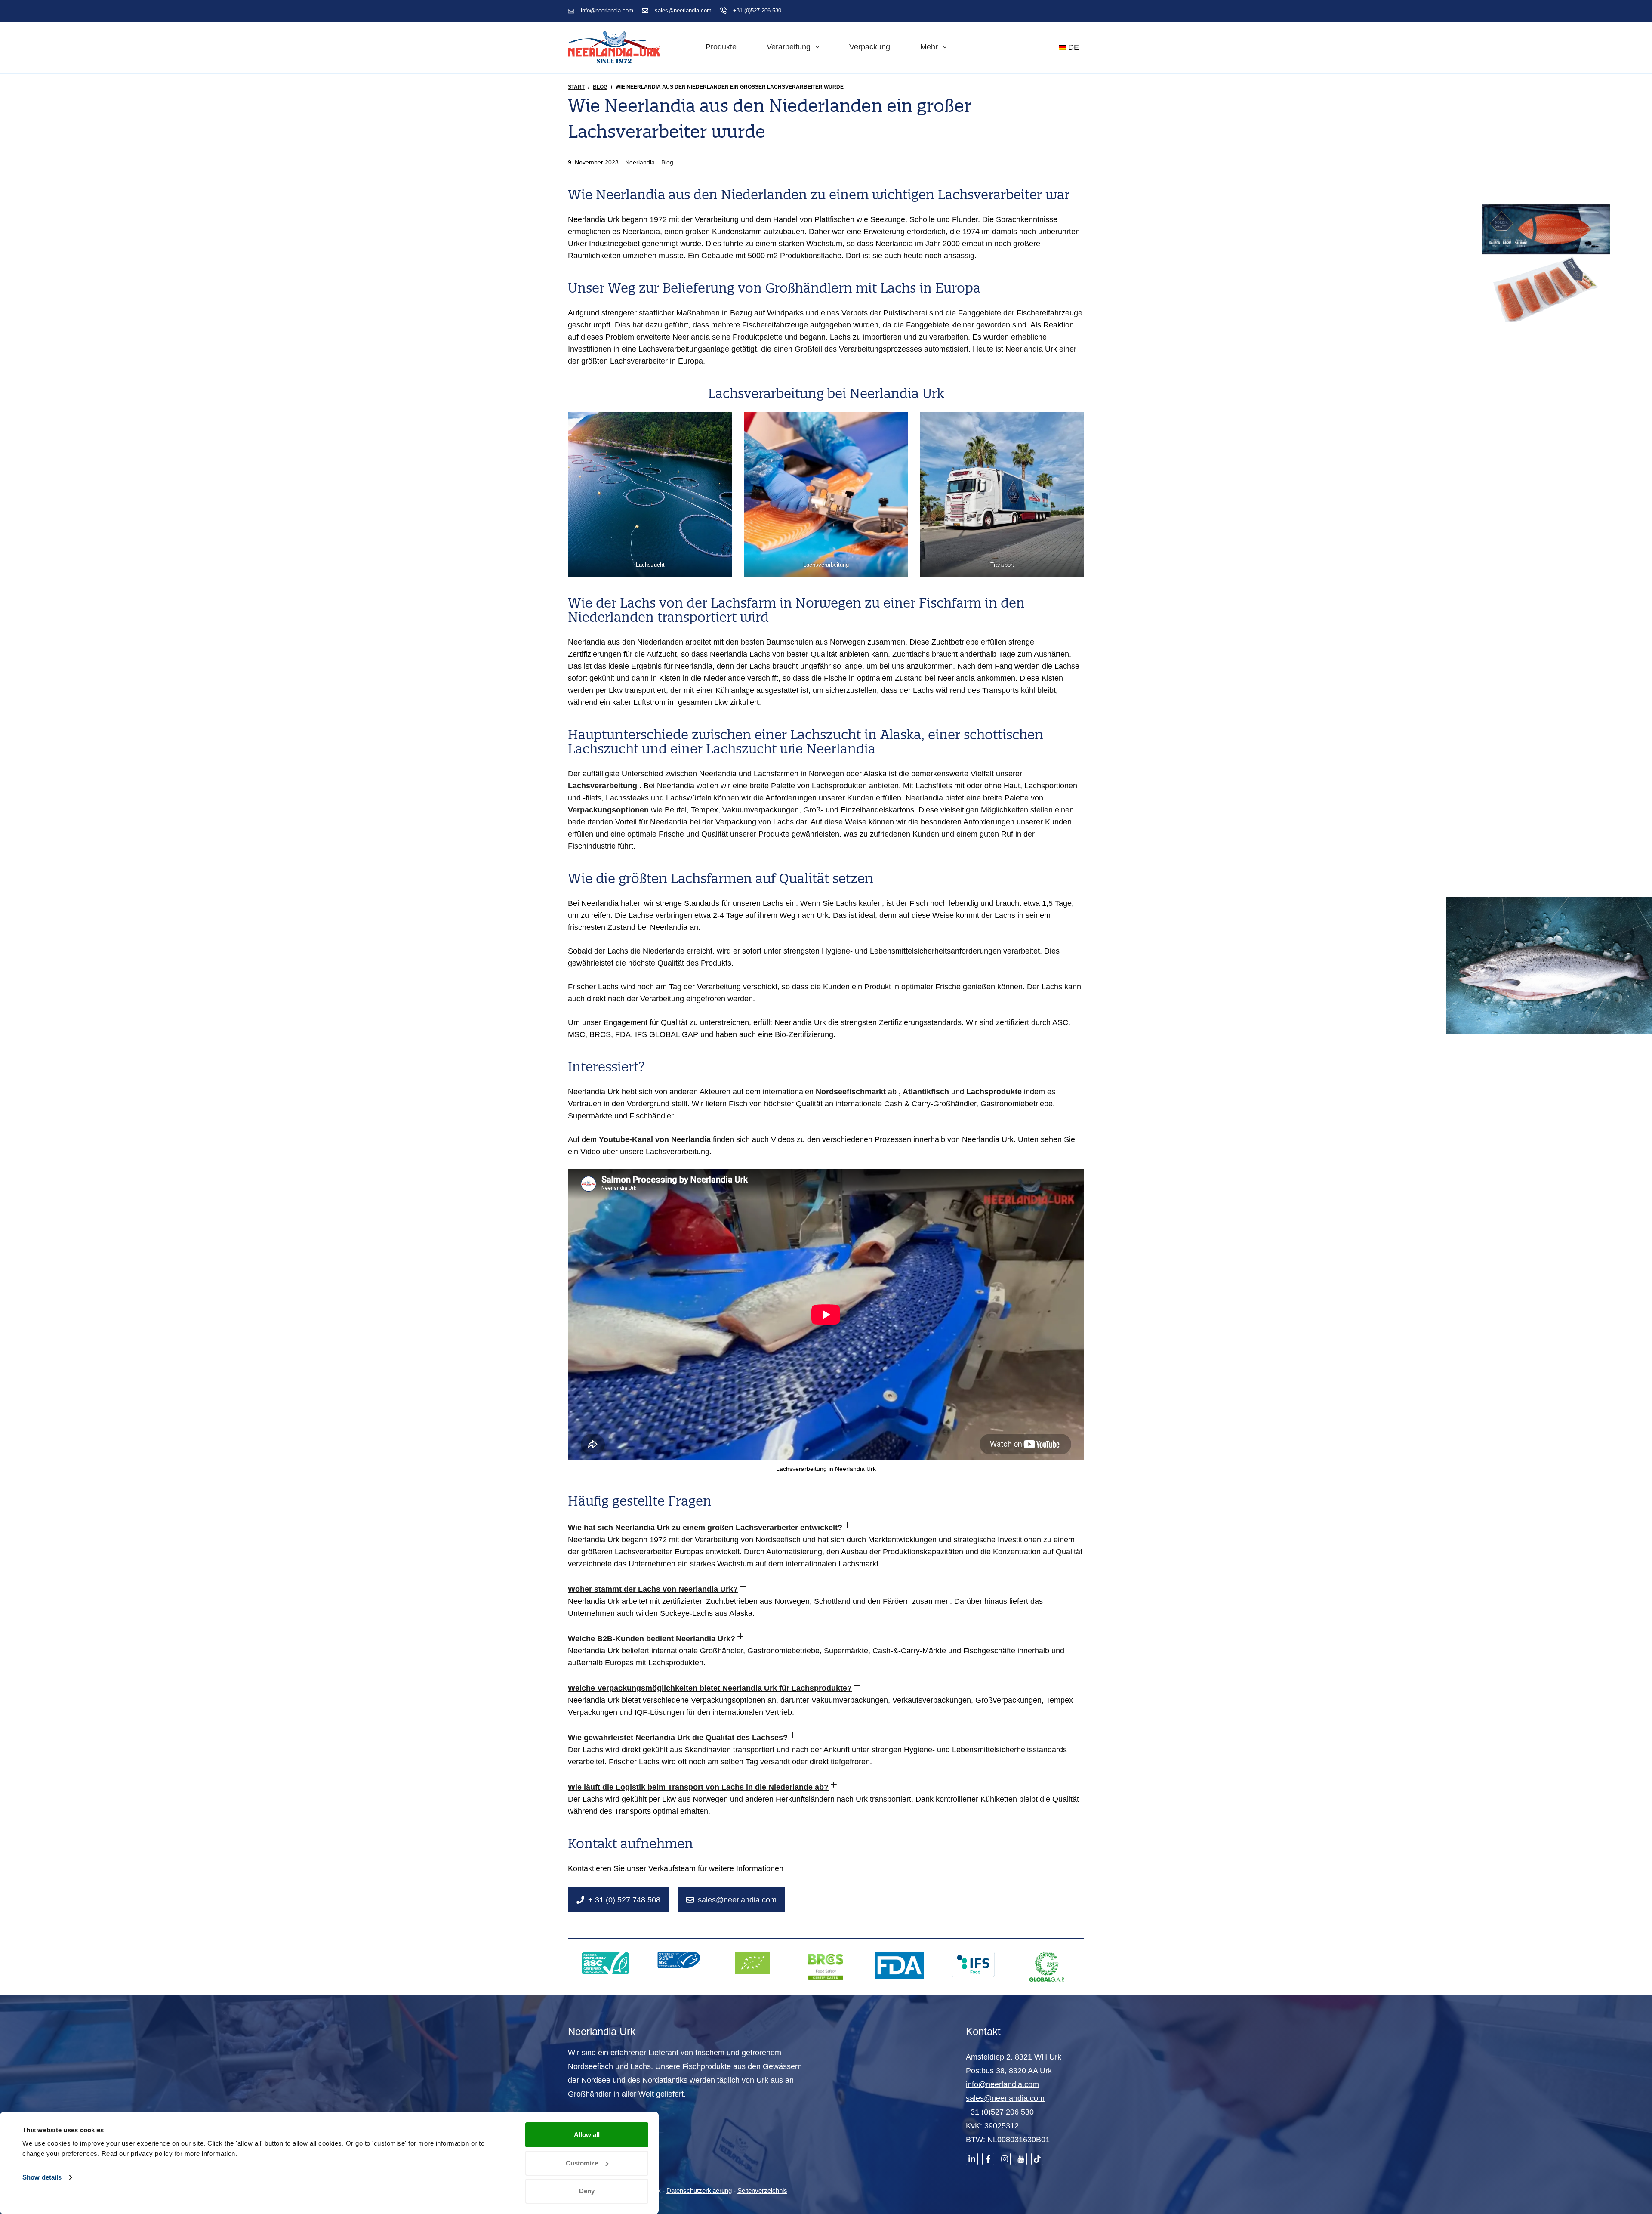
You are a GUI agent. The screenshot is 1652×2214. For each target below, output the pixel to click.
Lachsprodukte (994, 1092)
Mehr (929, 47)
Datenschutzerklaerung (699, 2191)
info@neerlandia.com (607, 11)
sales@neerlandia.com (683, 11)
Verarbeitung (789, 47)
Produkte (721, 47)
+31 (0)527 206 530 (757, 11)
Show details (42, 2177)
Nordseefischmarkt (851, 1092)
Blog (667, 162)
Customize (582, 2163)
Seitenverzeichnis (762, 2191)
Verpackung (870, 47)
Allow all (587, 2135)
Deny (587, 2191)
